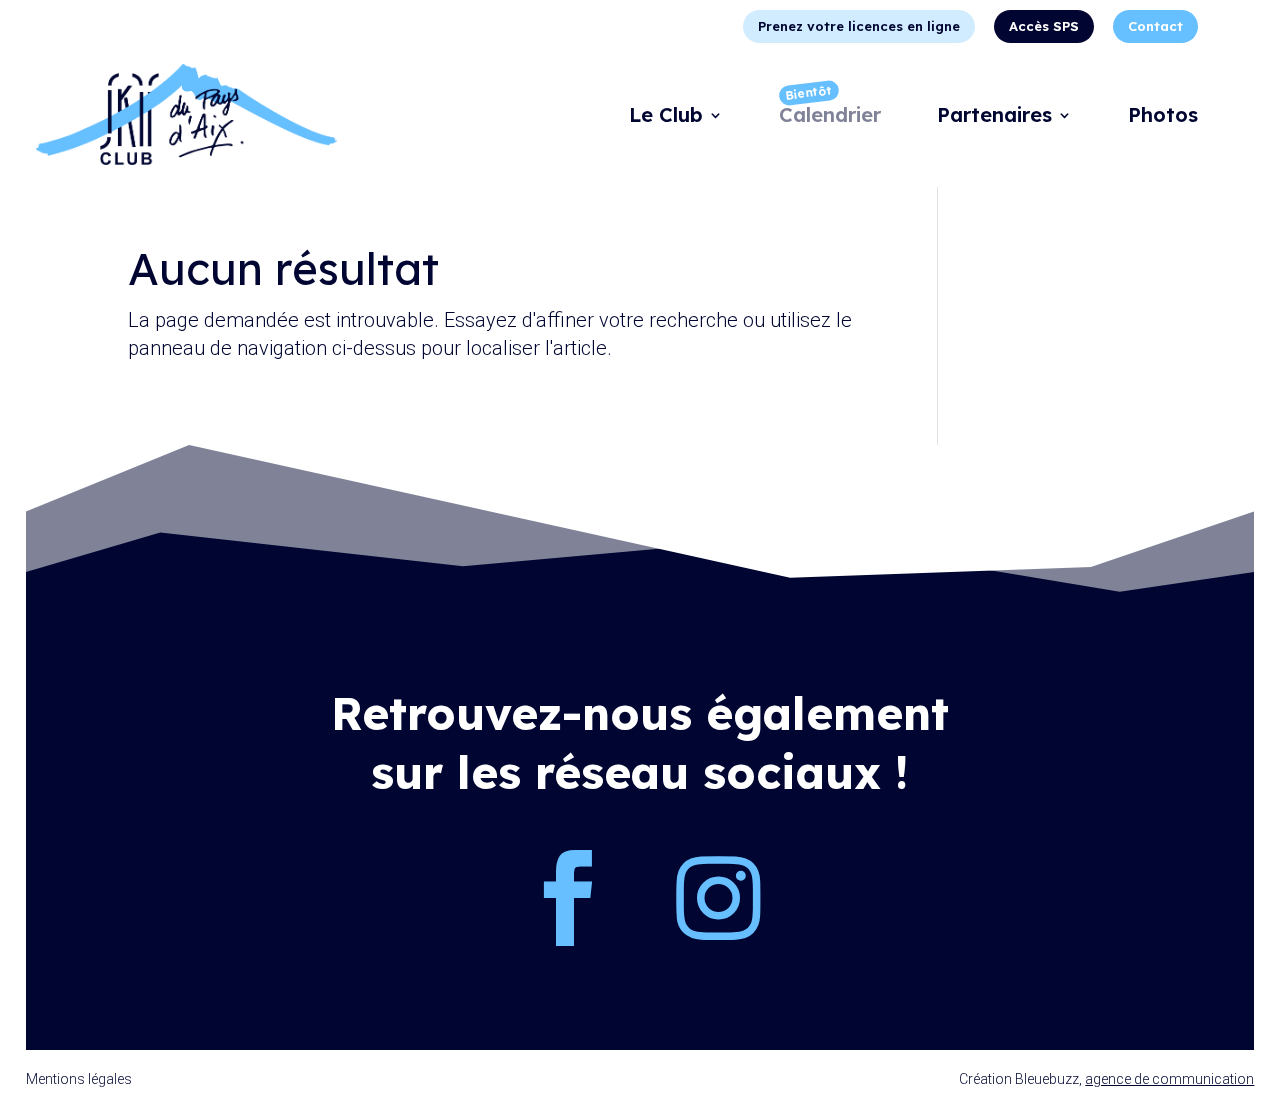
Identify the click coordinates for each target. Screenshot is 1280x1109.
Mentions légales (79, 1079)
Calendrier (830, 117)
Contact (1155, 26)
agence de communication (1169, 1079)
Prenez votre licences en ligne (859, 26)
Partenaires (994, 117)
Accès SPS (1044, 26)
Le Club (666, 117)
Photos (1163, 117)
